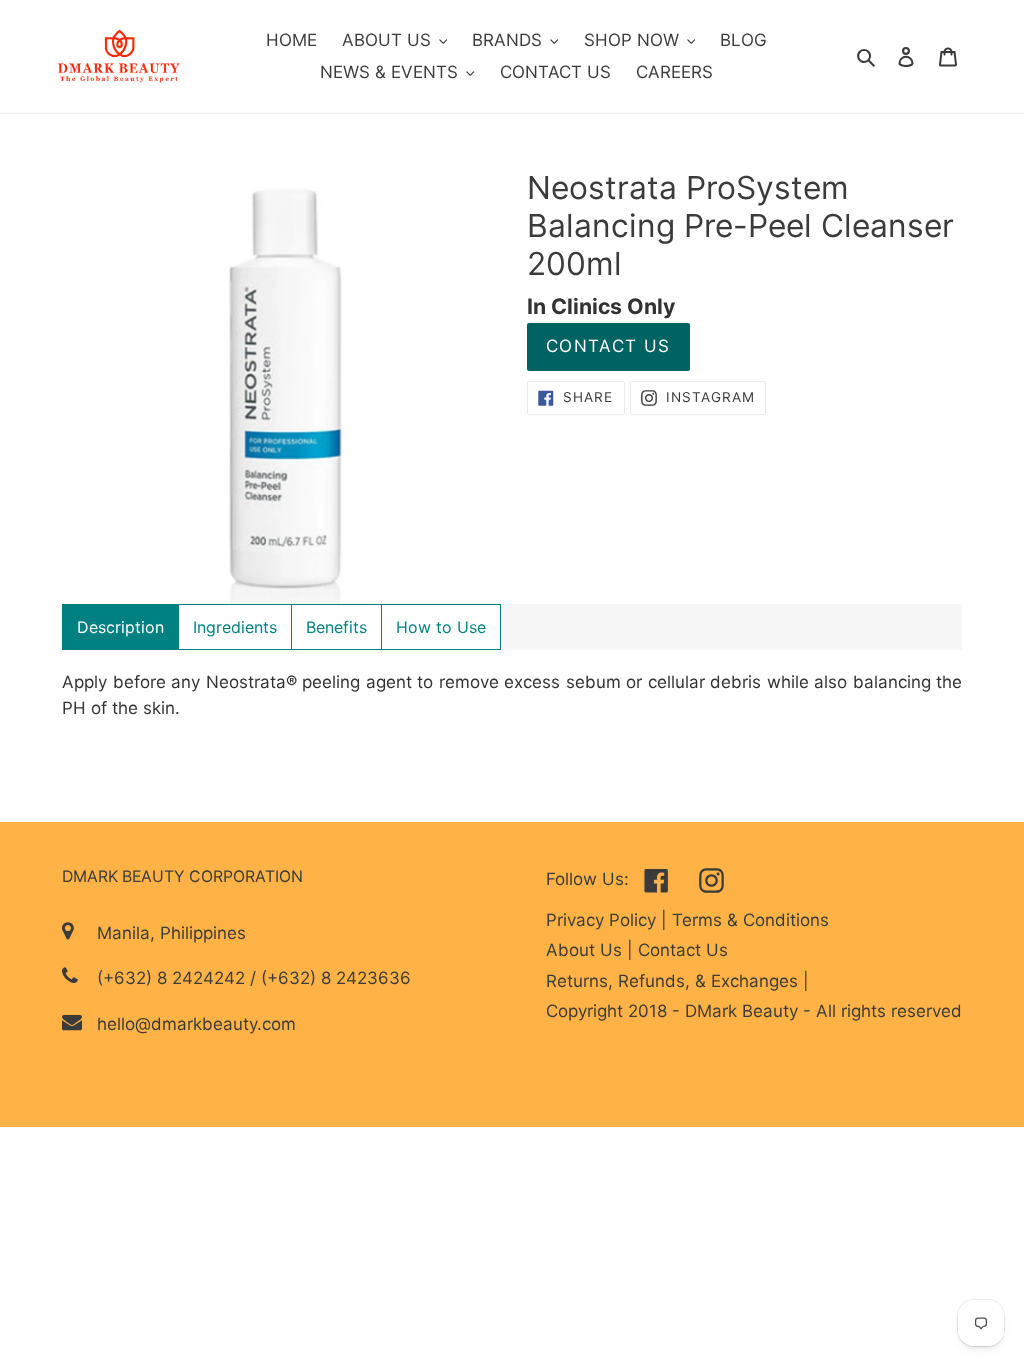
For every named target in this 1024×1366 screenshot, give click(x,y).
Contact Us (608, 346)
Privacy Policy (603, 920)
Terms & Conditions (750, 920)
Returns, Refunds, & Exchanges (674, 981)
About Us (586, 950)
